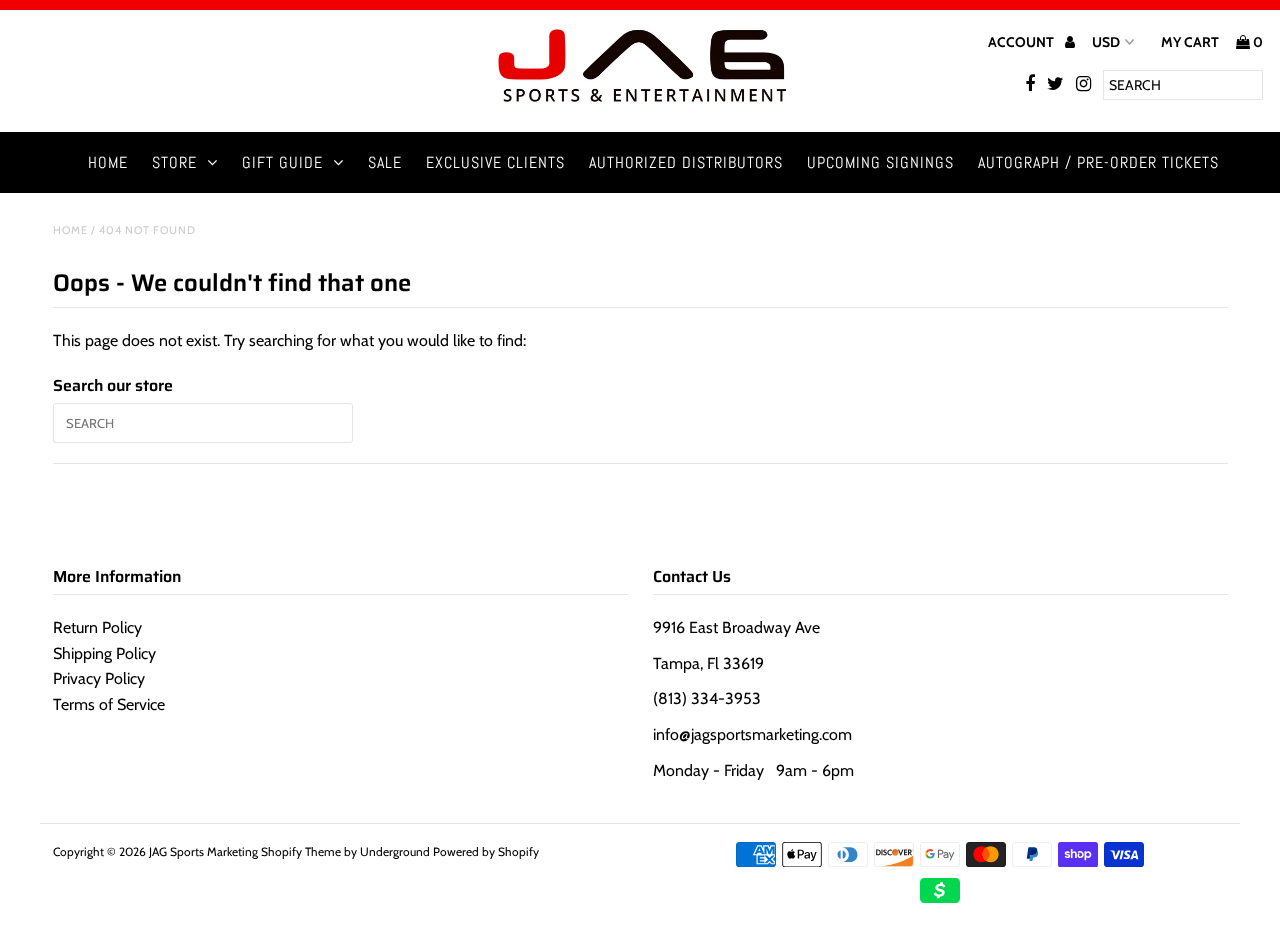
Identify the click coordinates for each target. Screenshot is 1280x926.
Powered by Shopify (486, 851)
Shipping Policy (104, 653)
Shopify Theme (301, 851)
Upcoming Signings (880, 162)
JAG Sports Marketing (203, 851)
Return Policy (97, 627)
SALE (385, 162)
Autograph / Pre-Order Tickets (1098, 162)
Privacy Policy (99, 678)
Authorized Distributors (686, 162)
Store (174, 162)
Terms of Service (109, 704)
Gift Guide (282, 162)
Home (108, 162)
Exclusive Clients (495, 162)
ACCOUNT (1022, 42)
